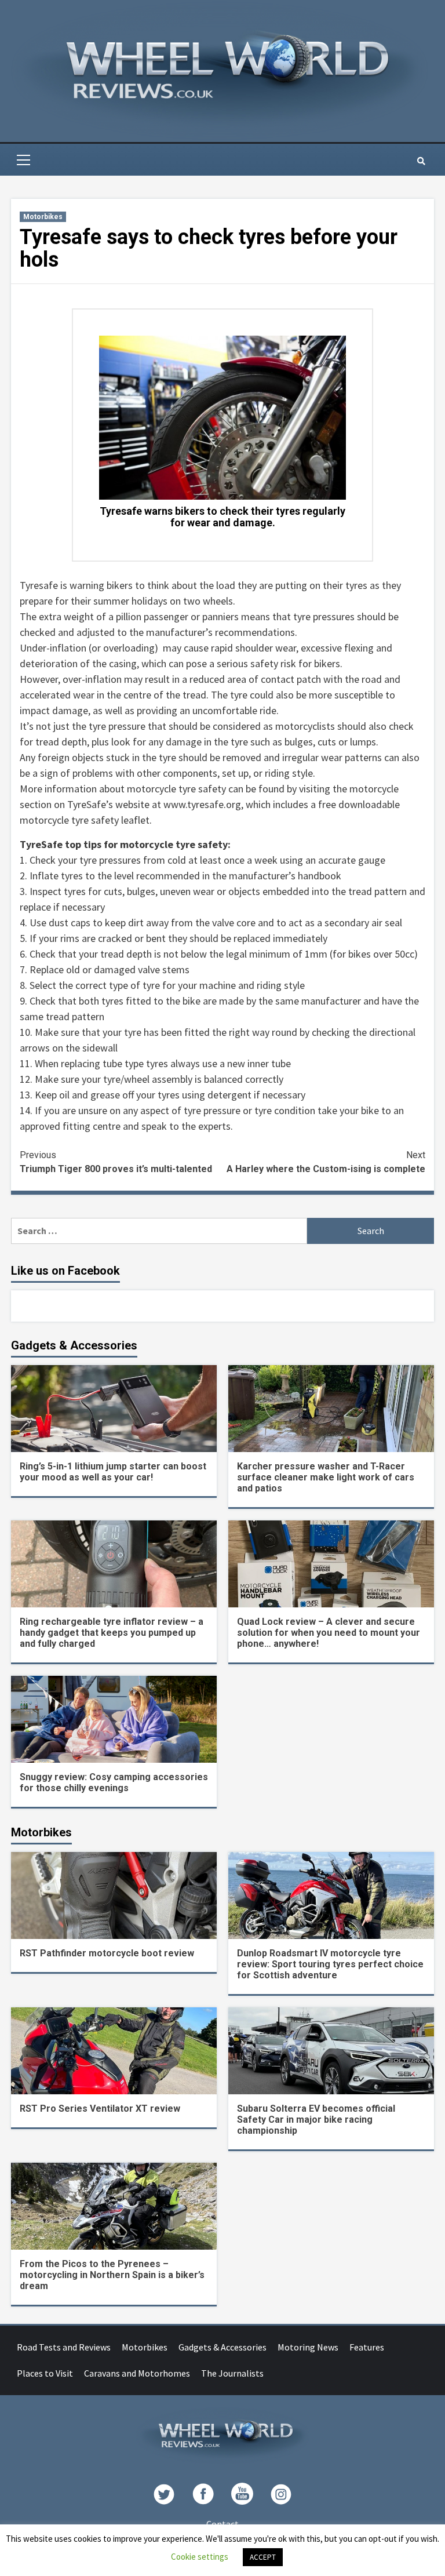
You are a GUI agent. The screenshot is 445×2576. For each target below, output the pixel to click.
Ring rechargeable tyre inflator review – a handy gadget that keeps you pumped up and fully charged (112, 1633)
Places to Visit (45, 2373)
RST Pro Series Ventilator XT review (100, 2109)
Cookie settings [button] (200, 2557)
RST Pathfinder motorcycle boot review (107, 1953)
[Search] (421, 161)
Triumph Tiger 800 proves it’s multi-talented (116, 1162)
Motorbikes (43, 217)
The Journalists (232, 2373)
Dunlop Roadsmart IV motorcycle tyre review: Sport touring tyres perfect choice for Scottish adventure (330, 1964)
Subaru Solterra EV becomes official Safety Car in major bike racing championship (316, 2120)
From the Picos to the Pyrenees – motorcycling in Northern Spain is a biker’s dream (112, 2275)
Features (367, 2347)
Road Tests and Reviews (64, 2347)
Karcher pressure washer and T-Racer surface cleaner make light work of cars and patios (326, 1477)
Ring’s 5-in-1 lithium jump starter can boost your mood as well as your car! (113, 1472)
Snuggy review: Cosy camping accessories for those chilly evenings (114, 1782)
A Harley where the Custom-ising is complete (326, 1162)
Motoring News (308, 2347)
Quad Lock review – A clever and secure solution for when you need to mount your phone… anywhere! (329, 1633)
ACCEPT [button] (263, 2557)
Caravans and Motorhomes (137, 2373)
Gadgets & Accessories (222, 2347)
